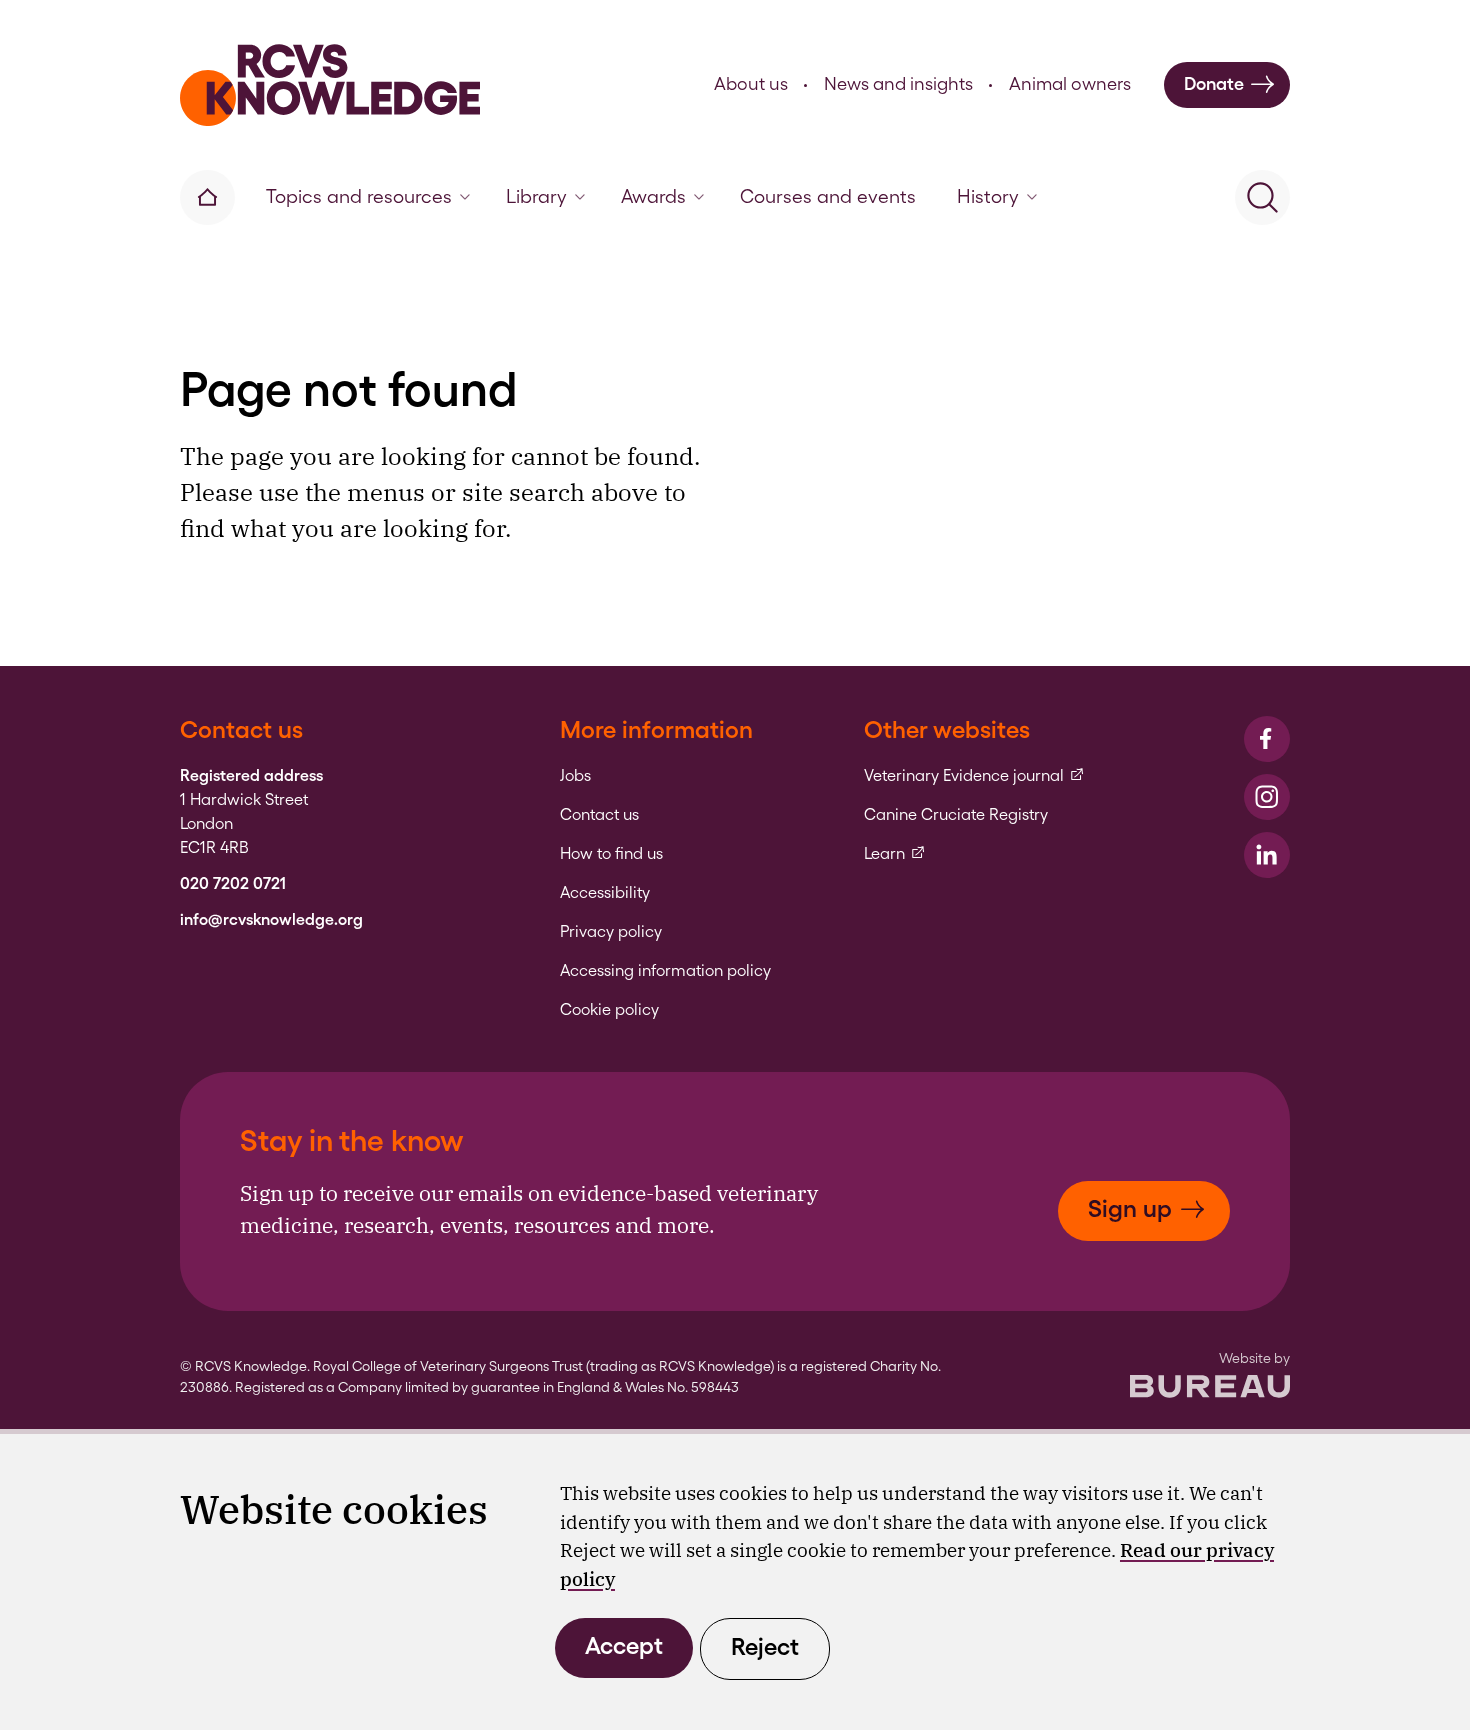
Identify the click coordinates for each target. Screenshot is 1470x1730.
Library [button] (536, 196)
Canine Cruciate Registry (956, 815)
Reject (765, 1646)
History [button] (988, 196)
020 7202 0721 (233, 884)
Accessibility (605, 893)
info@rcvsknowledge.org (271, 920)
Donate (1214, 83)
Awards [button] (653, 196)
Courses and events (828, 196)
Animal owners (1070, 83)
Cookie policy (609, 1010)
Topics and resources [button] (359, 196)
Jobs (575, 776)
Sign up (1130, 1208)
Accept (624, 1645)
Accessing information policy (665, 971)
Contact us (599, 815)
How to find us (611, 854)
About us (751, 83)
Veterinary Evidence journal (974, 776)
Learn (895, 854)
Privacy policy (611, 932)
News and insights (898, 83)
